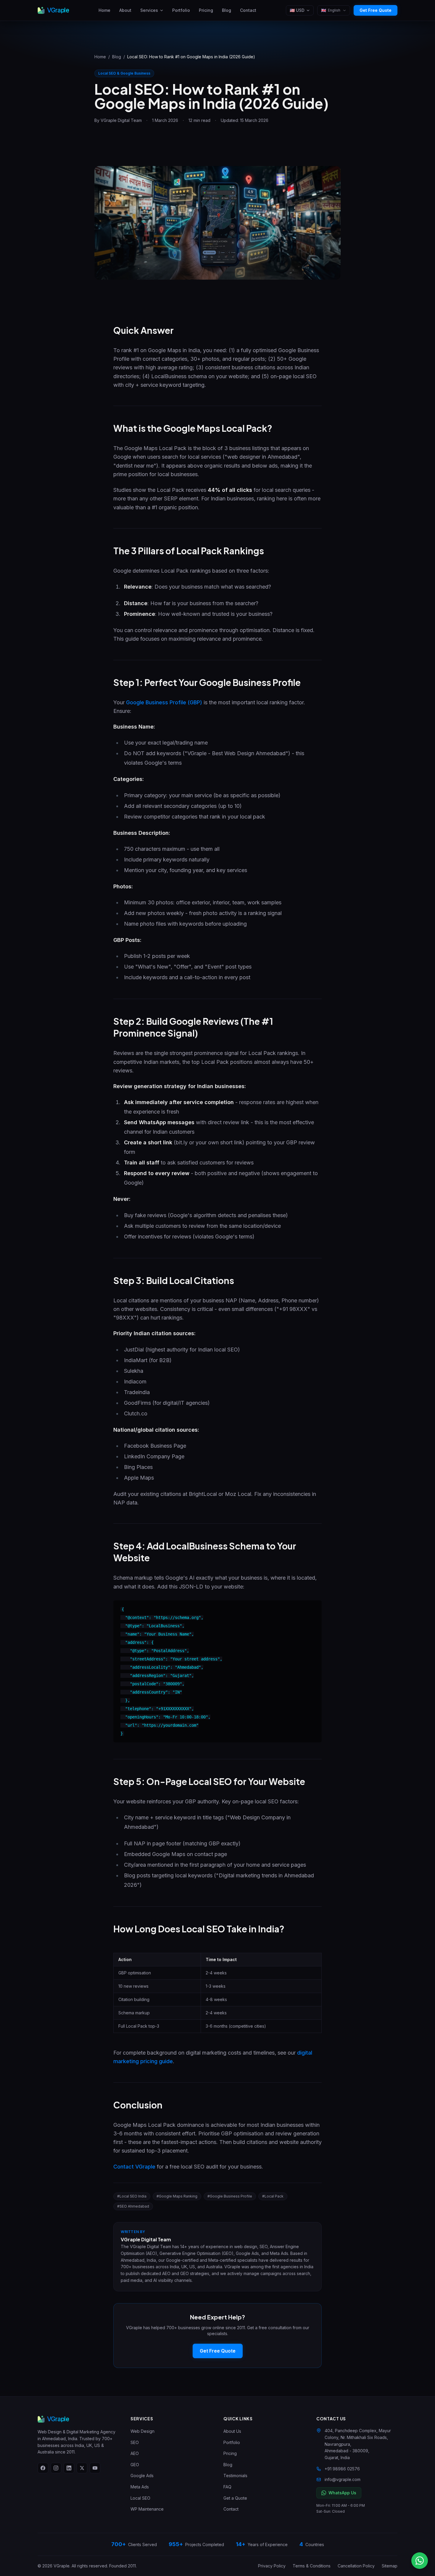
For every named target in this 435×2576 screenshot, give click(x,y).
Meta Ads (140, 2487)
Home (104, 10)
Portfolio (181, 10)
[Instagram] (56, 2468)
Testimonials (235, 2476)
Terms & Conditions (312, 2566)
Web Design (142, 2431)
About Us (232, 2431)
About (125, 10)
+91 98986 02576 (342, 2469)
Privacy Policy (272, 2566)
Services (149, 10)
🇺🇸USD (297, 10)
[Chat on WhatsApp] (420, 2561)
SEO (135, 2442)
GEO (135, 2465)
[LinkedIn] (69, 2468)
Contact (248, 10)
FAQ (227, 2487)
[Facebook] (43, 2468)
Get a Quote (235, 2498)
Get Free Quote (376, 10)
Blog (227, 10)
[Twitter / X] (82, 2468)
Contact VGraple (134, 2167)
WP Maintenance (147, 2509)
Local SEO (140, 2498)
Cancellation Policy (356, 2566)
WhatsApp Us (342, 2493)
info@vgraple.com (343, 2479)
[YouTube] (95, 2468)
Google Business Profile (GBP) (164, 702)
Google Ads (142, 2476)
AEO (135, 2453)
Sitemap (390, 2566)
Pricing (206, 10)
